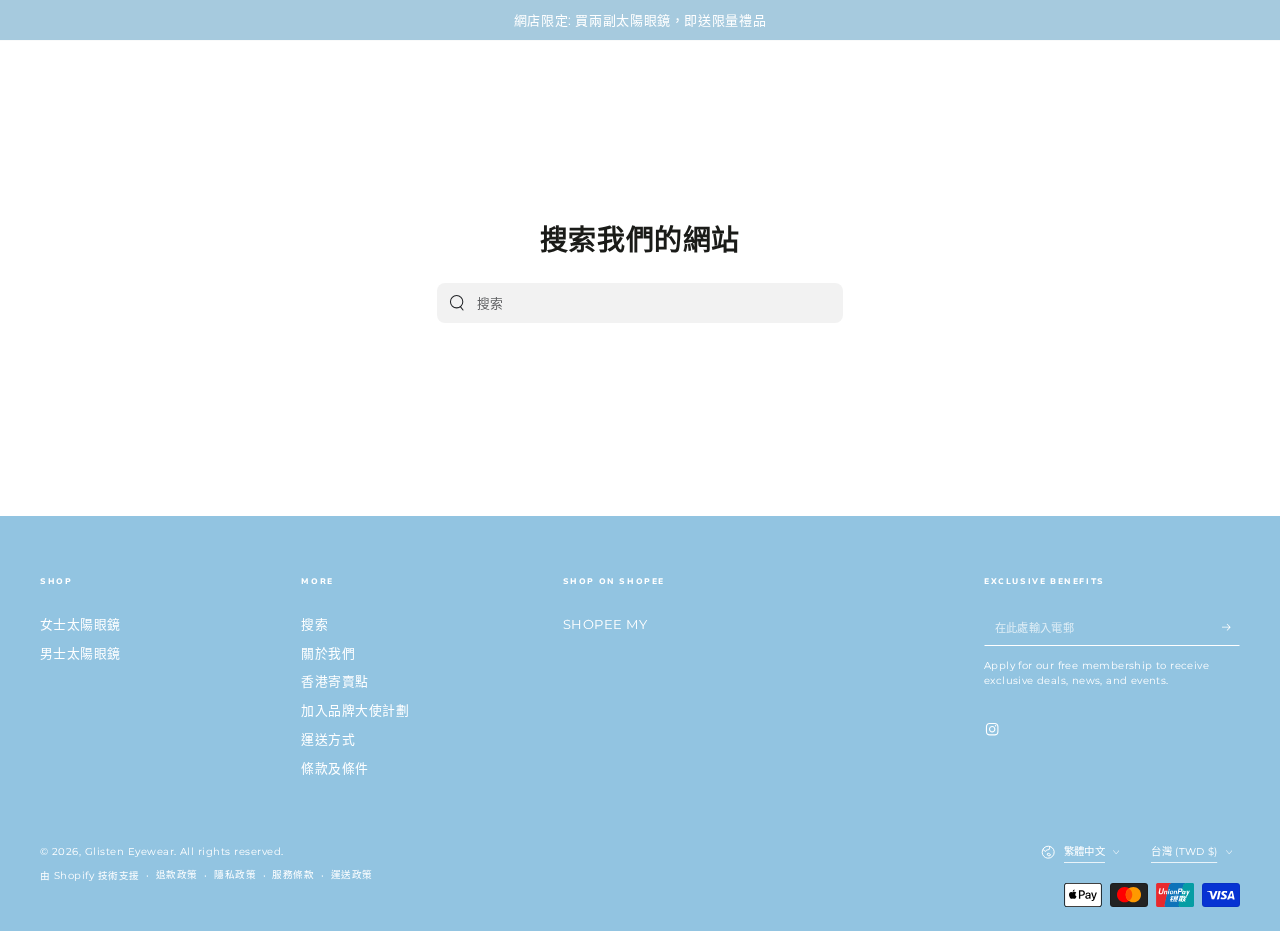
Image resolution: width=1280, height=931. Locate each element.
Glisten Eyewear (129, 851)
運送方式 (328, 739)
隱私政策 (235, 874)
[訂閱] (1231, 627)
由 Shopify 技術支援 (90, 875)
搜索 (314, 624)
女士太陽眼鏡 (80, 624)
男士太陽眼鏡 (80, 653)
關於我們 (328, 653)
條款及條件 (334, 768)
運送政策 (352, 874)
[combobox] (622, 303)
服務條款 (293, 874)
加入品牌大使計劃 (355, 710)
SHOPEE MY (605, 624)
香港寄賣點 (334, 681)
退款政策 (177, 874)
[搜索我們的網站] (457, 303)
